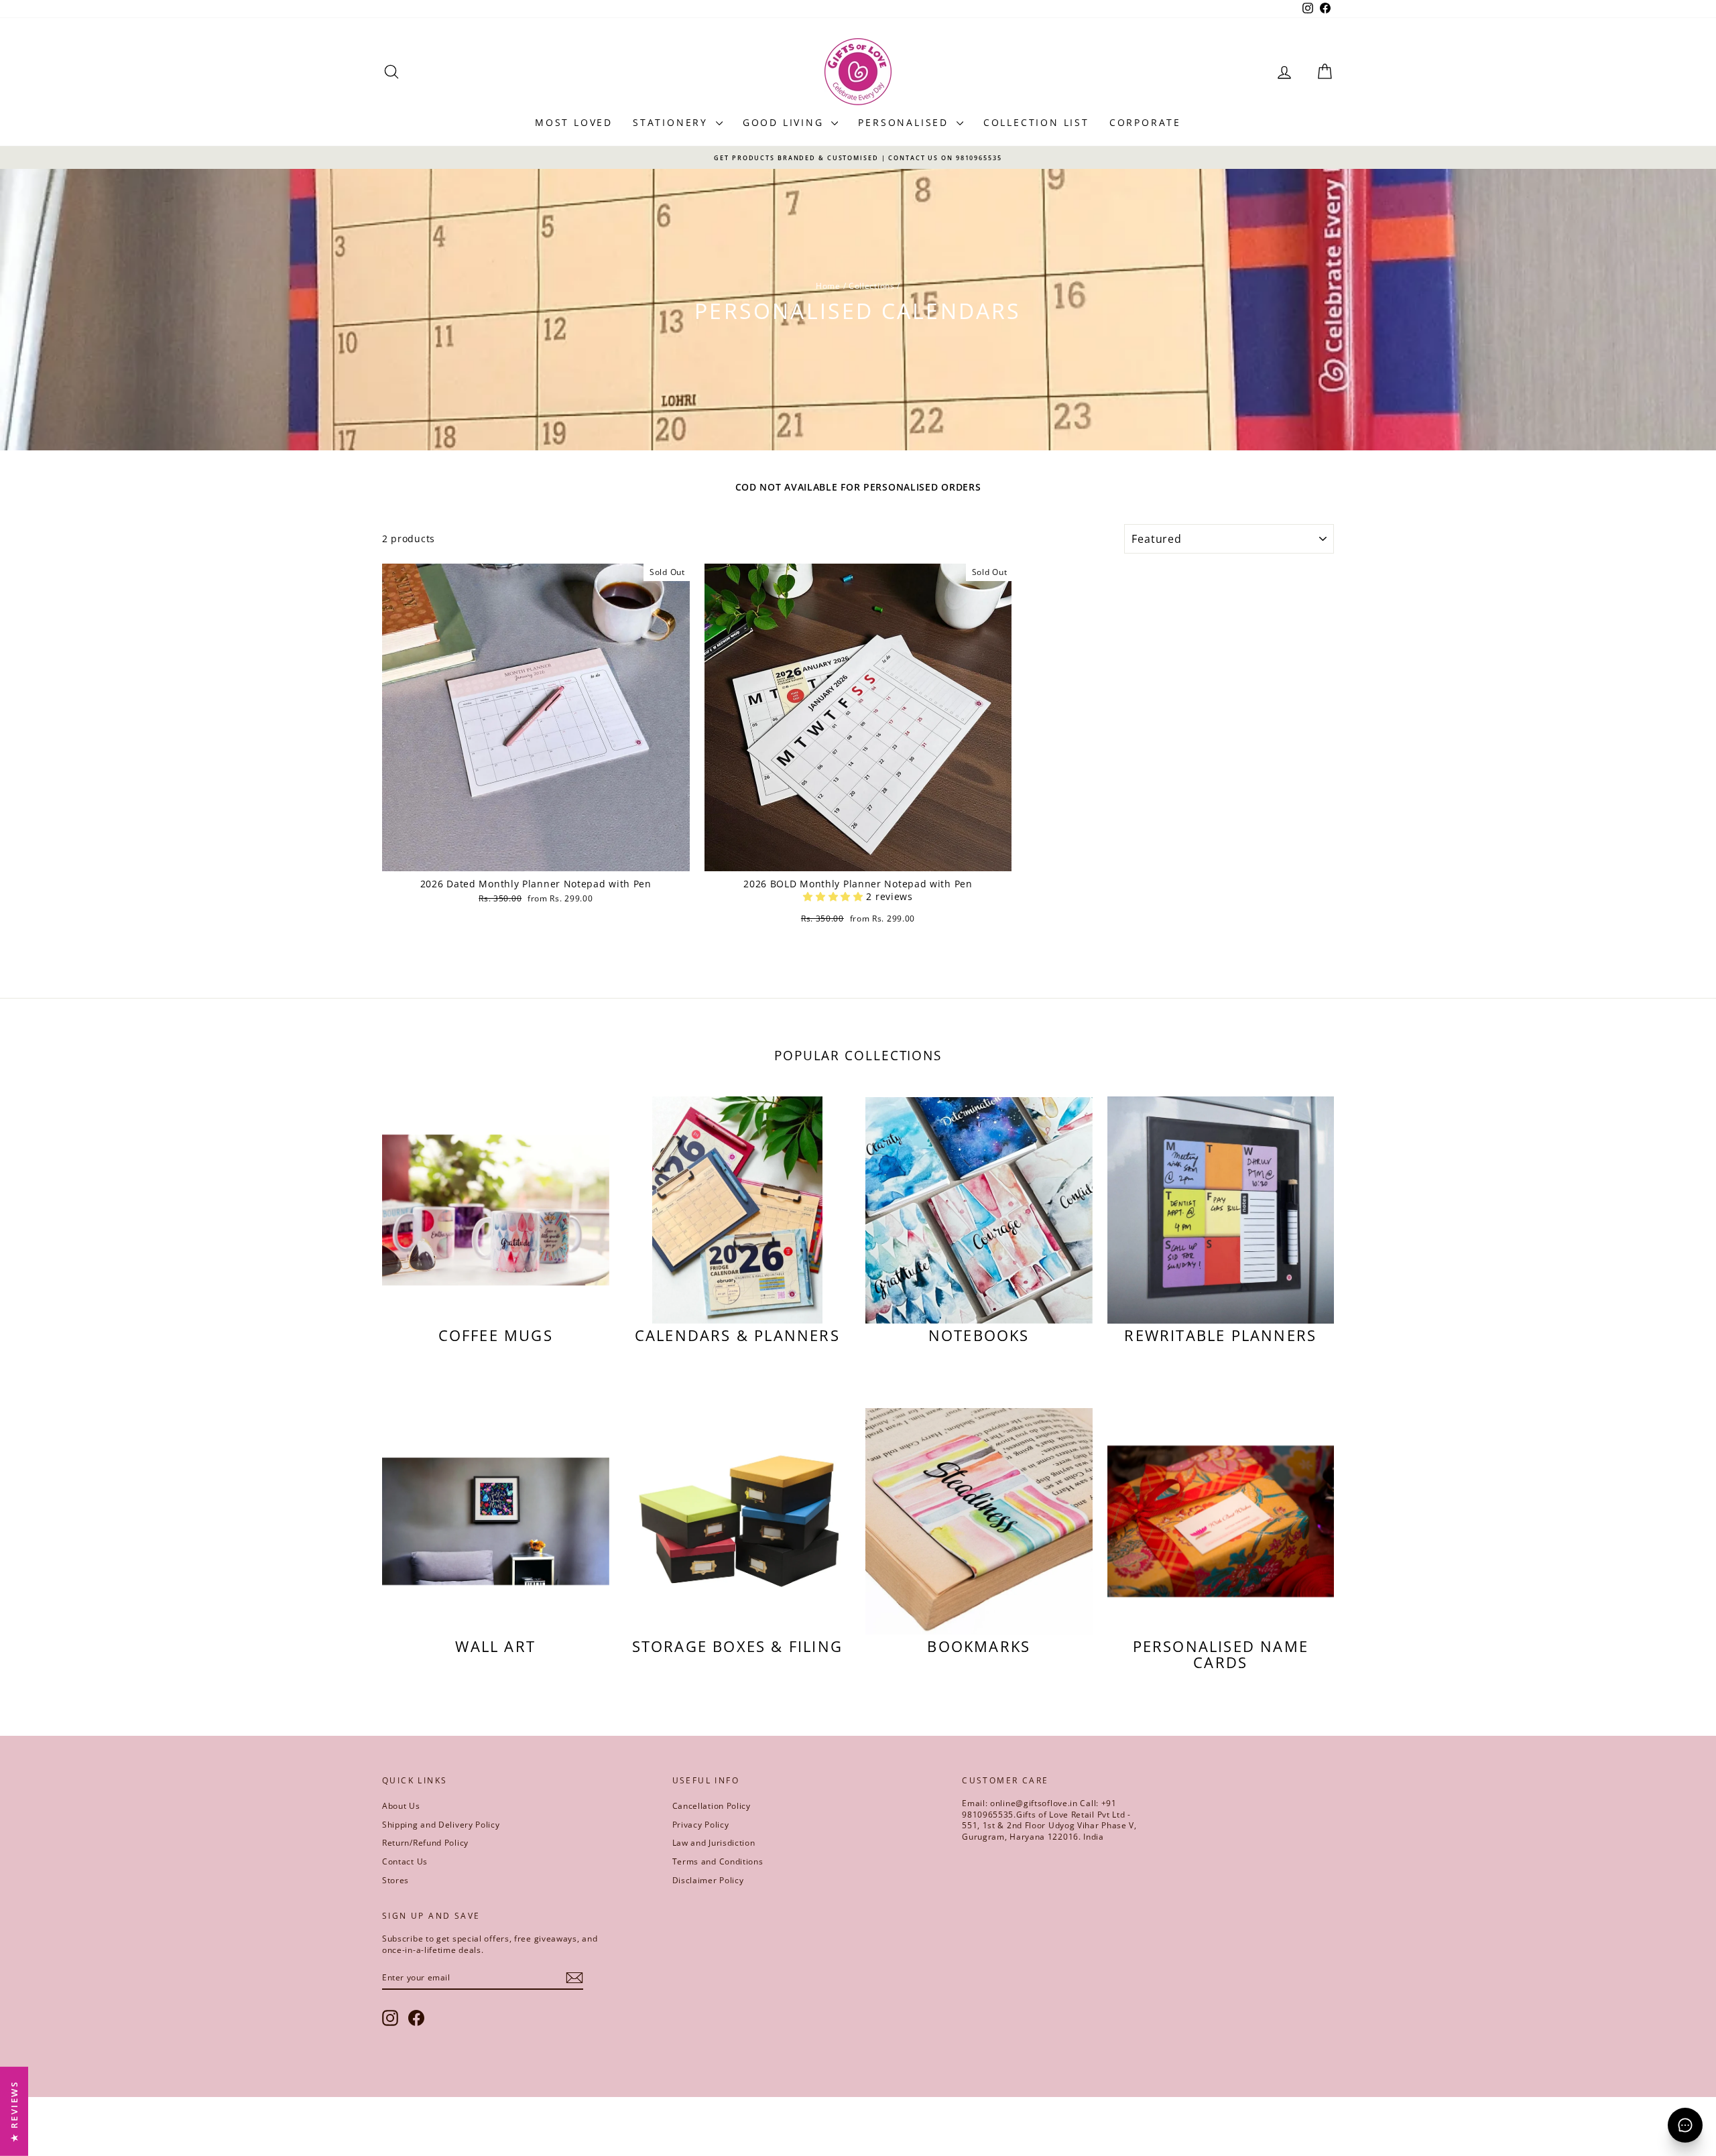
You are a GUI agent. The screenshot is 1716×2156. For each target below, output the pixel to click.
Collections (872, 286)
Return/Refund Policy (425, 1843)
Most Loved (574, 122)
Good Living (786, 122)
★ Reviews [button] (14, 2111)
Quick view (536, 858)
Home (828, 286)
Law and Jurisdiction (714, 1843)
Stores (395, 1880)
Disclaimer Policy (708, 1880)
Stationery (673, 122)
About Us (401, 1806)
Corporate (1145, 122)
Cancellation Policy (712, 1806)
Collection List (1036, 122)
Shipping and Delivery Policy (441, 1825)
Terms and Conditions (718, 1861)
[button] (835, 896)
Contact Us (405, 1861)
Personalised (905, 122)
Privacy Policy (701, 1825)
